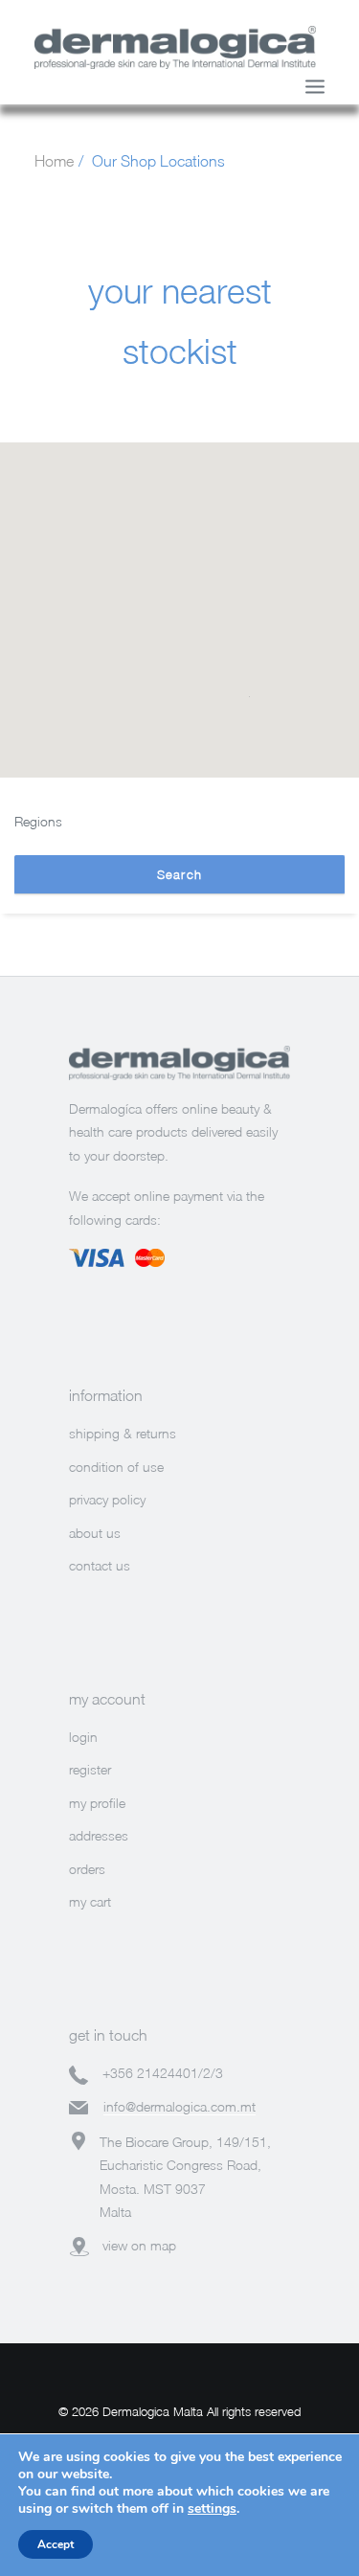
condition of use (116, 1467)
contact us (100, 1565)
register (90, 1769)
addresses (99, 1835)
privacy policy (107, 1499)
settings (212, 2509)
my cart (90, 1901)
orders (87, 1869)
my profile (97, 1803)
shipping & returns (123, 1433)
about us (95, 1533)
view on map (139, 2245)
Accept (56, 2544)
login (83, 1737)
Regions (38, 821)
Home (54, 161)
